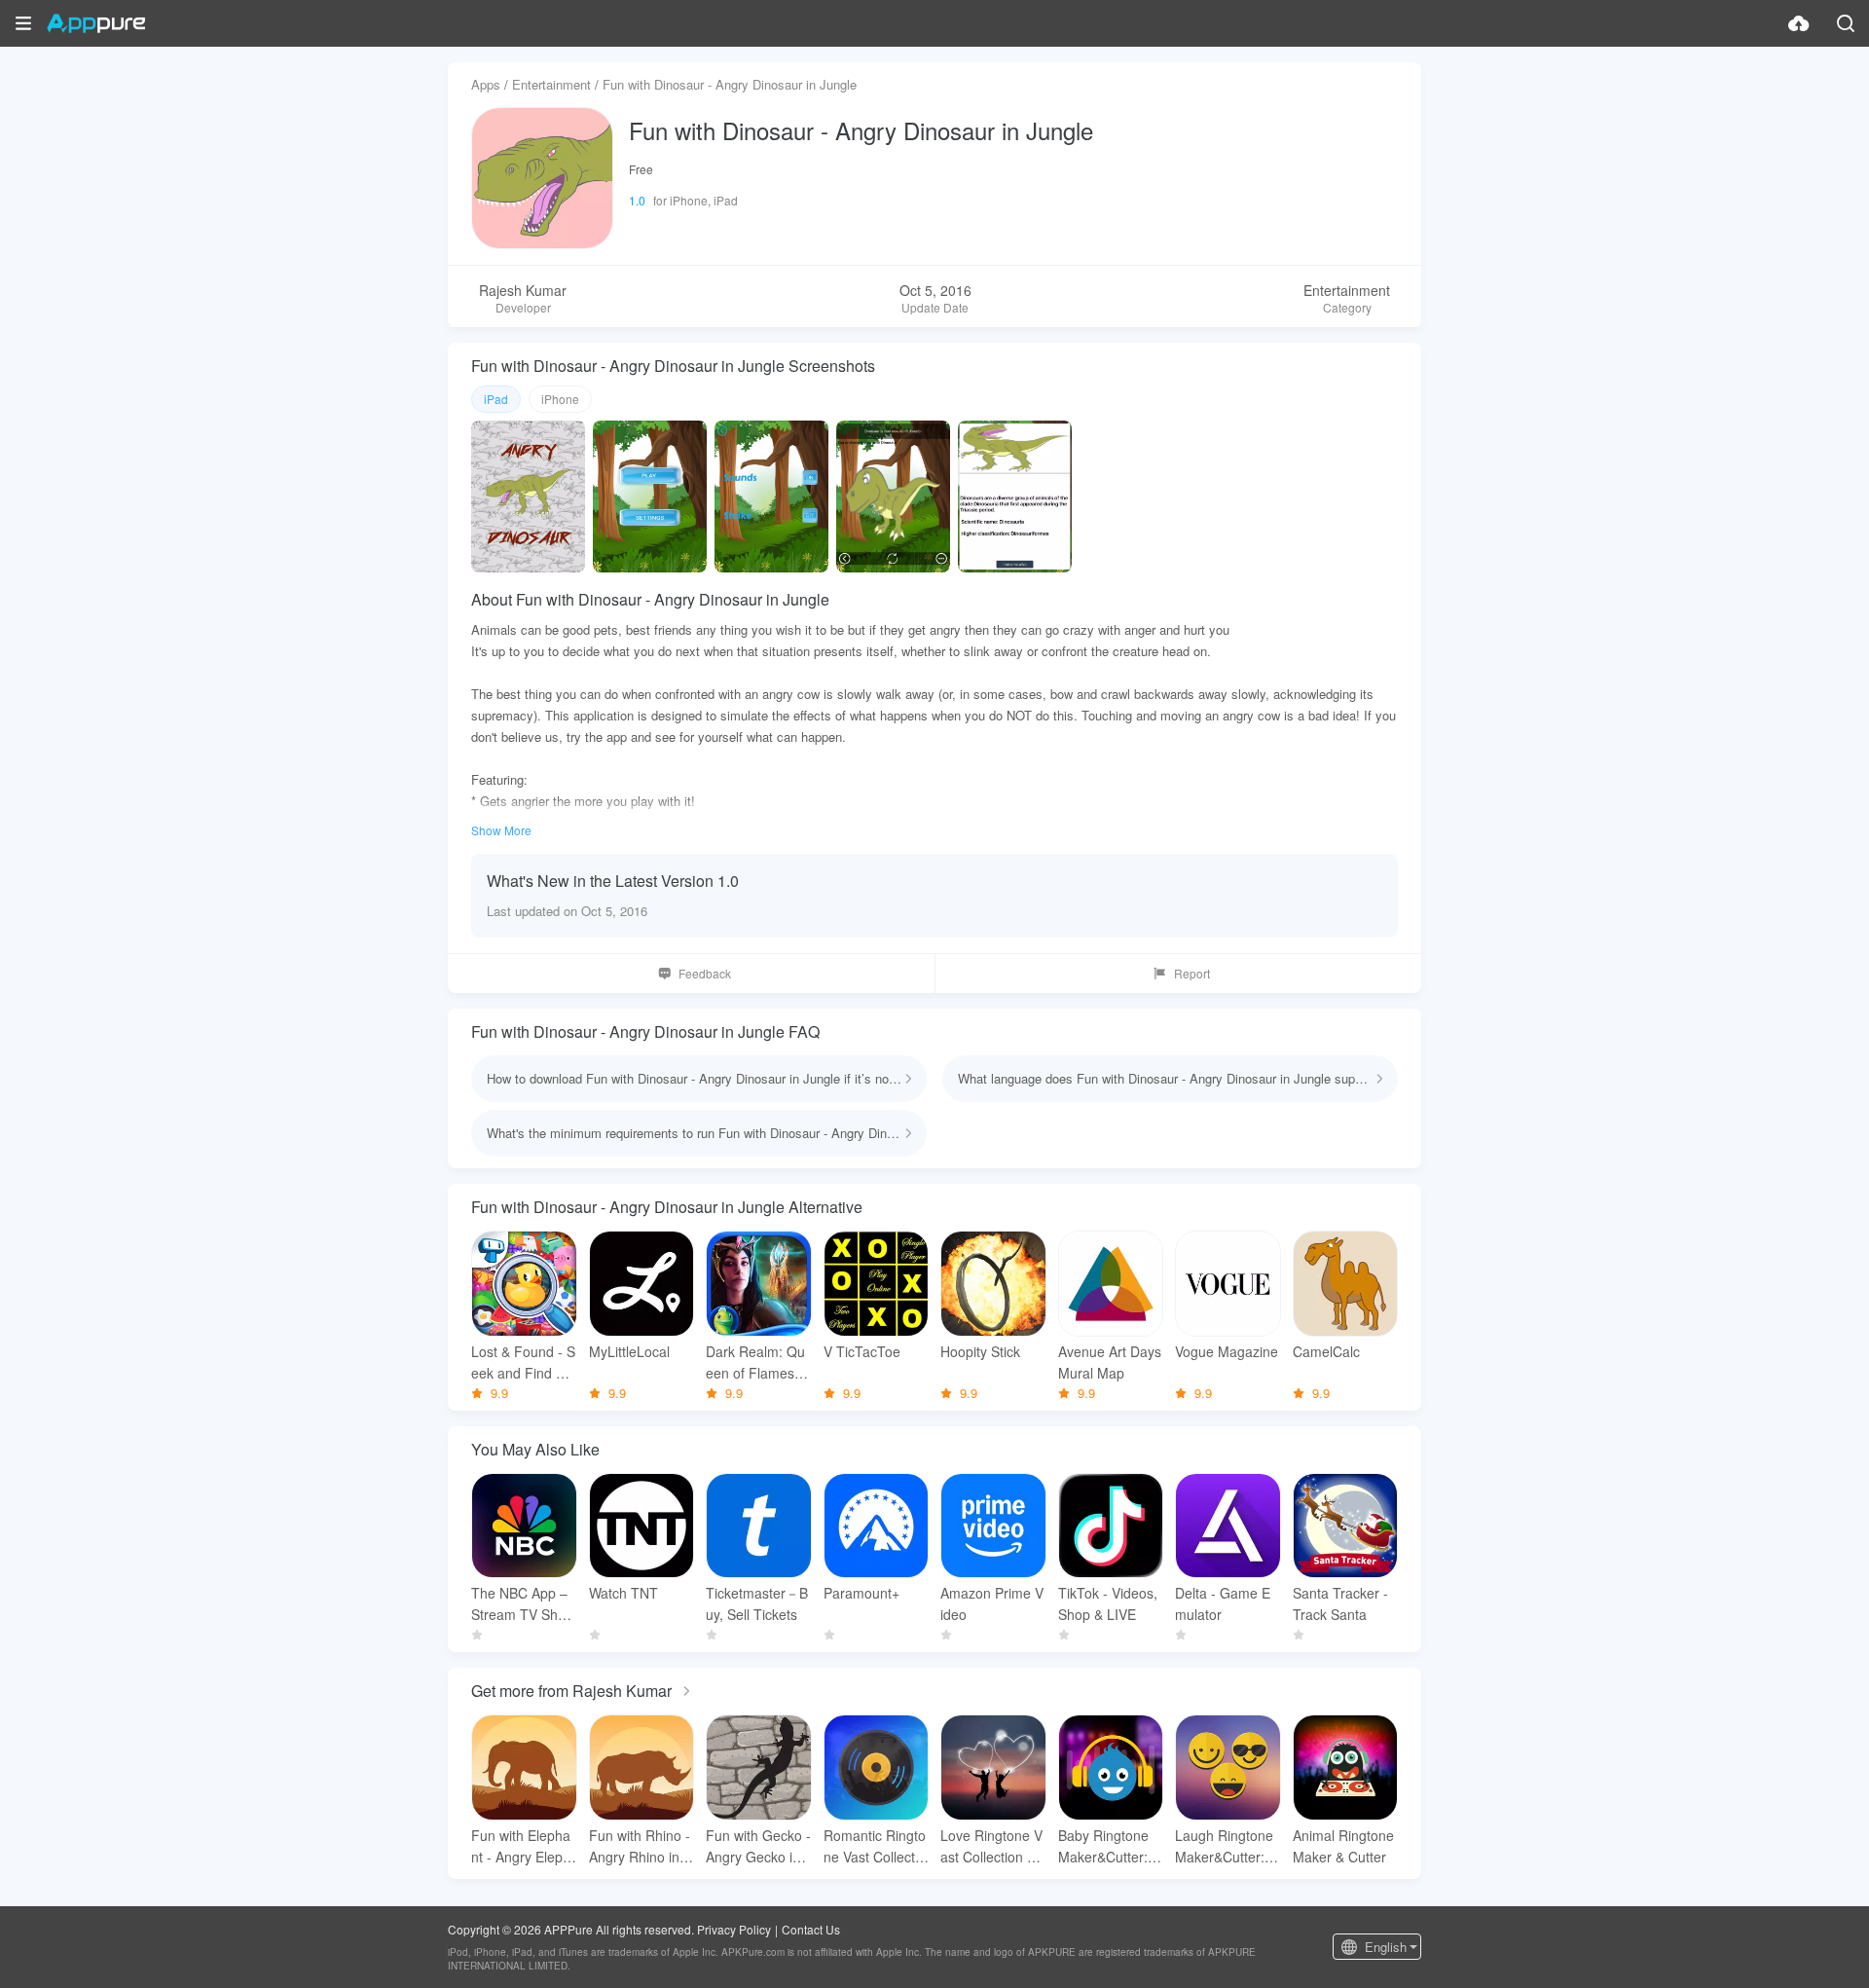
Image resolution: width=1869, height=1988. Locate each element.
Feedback (705, 973)
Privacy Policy (734, 1929)
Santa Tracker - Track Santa (1340, 1603)
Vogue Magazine (1227, 1351)
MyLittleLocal (629, 1351)
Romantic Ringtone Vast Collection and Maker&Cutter (876, 1846)
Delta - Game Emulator (1223, 1603)
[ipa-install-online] (1799, 23)
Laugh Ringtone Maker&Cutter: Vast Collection (1226, 1846)
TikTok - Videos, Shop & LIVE (1108, 1603)
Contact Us (811, 1929)
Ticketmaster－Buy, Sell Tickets (757, 1603)
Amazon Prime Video (992, 1603)
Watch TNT (623, 1593)
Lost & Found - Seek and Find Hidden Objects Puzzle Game (524, 1362)
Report (1192, 973)
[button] (23, 23)
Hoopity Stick (980, 1351)
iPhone (560, 399)
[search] (1846, 23)
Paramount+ (861, 1593)
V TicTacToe (862, 1351)
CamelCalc (1326, 1351)
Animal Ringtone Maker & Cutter (1343, 1846)
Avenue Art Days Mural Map (1110, 1362)
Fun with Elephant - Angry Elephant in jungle (521, 1846)
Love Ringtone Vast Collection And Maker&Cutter (992, 1846)
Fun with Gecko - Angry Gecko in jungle (758, 1846)
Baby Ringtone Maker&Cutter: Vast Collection (1109, 1846)
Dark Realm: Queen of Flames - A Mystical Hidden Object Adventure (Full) (757, 1362)
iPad (496, 399)
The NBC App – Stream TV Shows (523, 1604)
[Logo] (96, 23)
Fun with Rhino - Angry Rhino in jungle (641, 1846)
